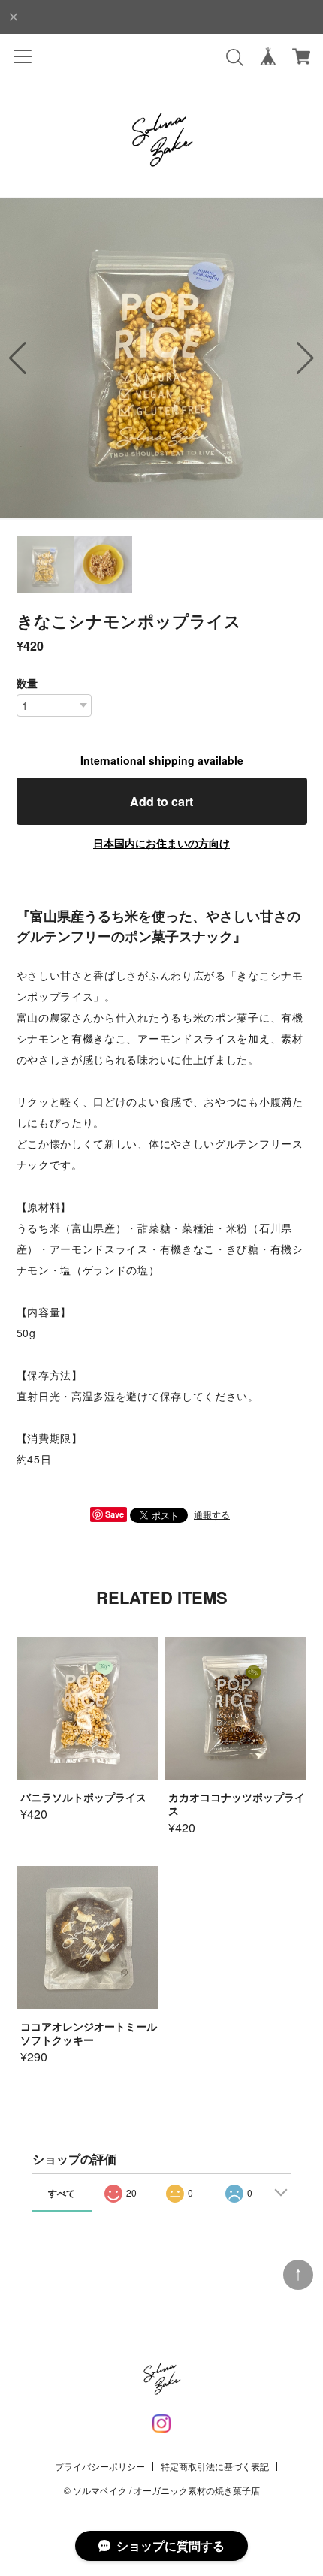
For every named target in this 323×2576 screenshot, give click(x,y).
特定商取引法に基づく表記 (215, 2466)
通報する (212, 1514)
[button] (305, 358)
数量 (27, 683)
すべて (62, 2193)
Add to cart (161, 801)
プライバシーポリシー (100, 2466)
